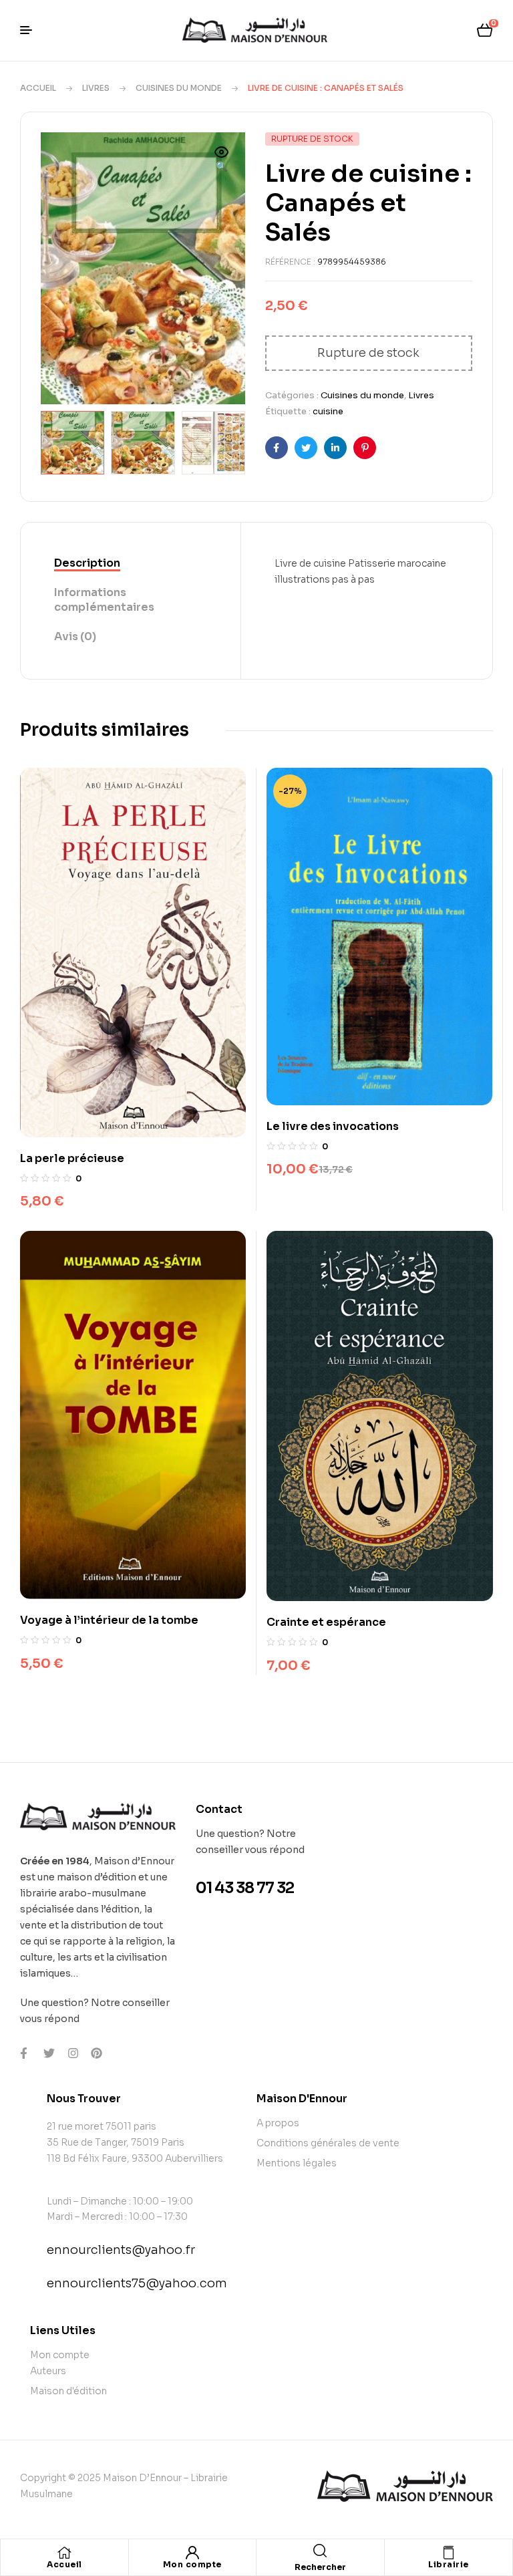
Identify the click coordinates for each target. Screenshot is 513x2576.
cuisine (328, 411)
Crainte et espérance (326, 1622)
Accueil (38, 88)
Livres (96, 88)
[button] (222, 160)
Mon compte (192, 2564)
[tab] (131, 564)
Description (87, 563)
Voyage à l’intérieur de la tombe (109, 1620)
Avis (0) (75, 636)
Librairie (449, 2564)
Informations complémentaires (104, 600)
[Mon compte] (192, 2553)
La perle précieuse (72, 1158)
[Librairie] (448, 2553)
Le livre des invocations (333, 1126)
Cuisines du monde (179, 88)
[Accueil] (64, 2553)
